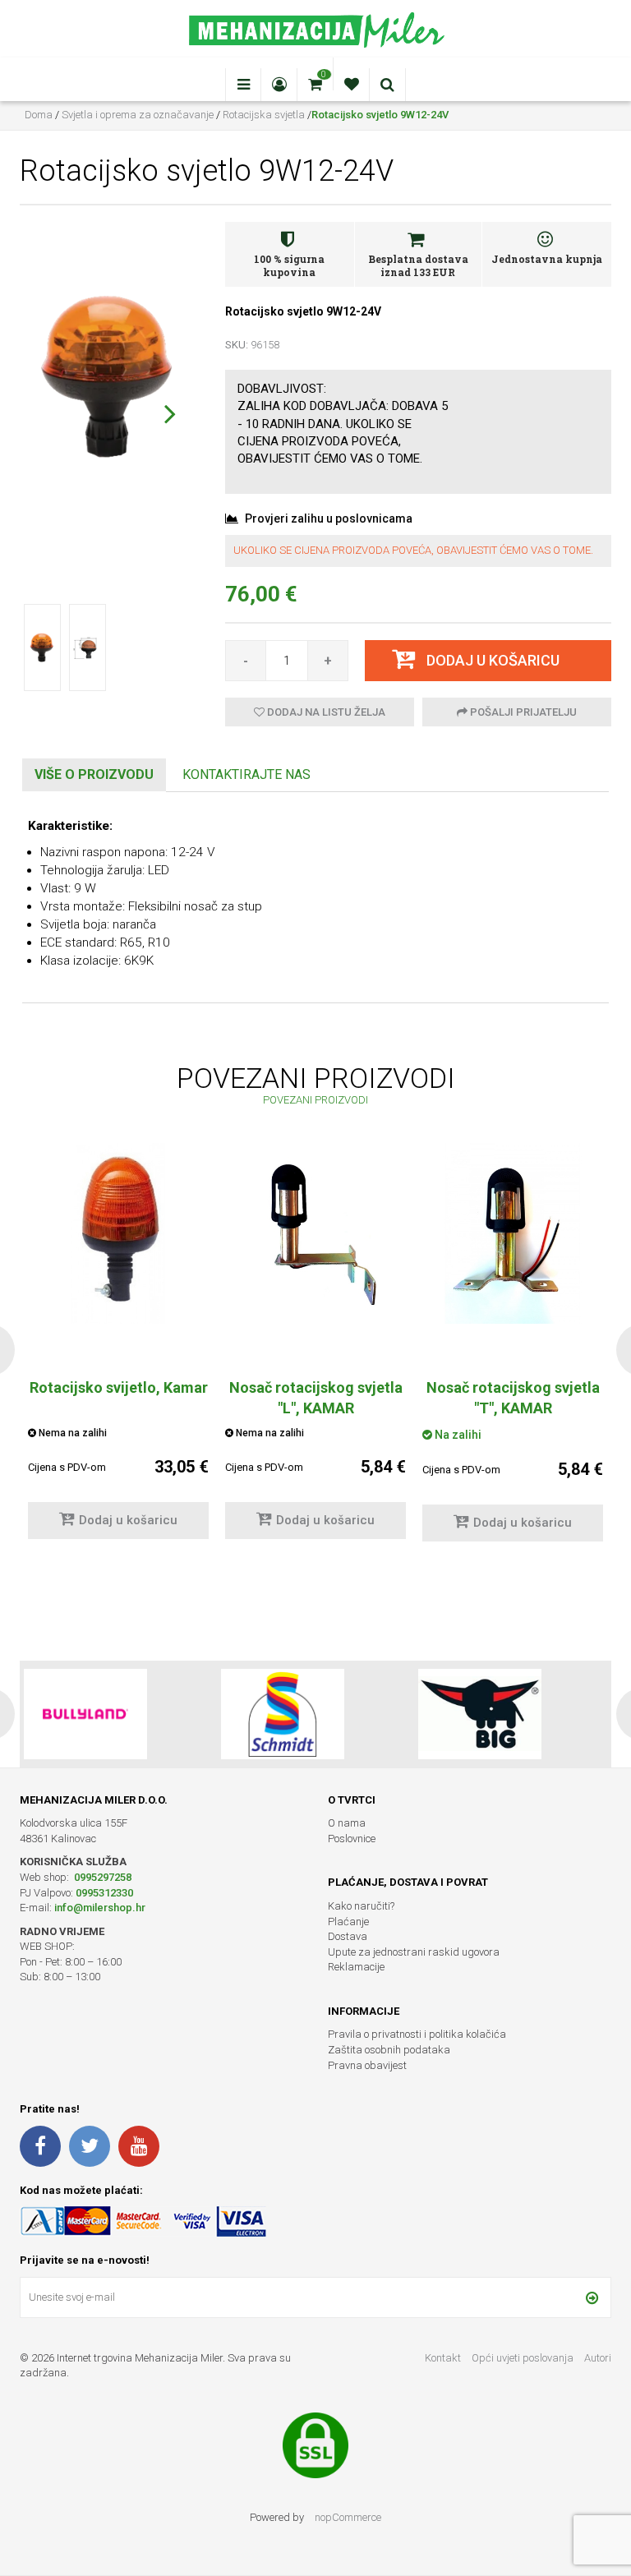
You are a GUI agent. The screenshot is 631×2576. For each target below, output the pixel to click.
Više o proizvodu (94, 774)
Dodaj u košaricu (128, 1520)
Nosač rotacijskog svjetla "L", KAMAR (316, 1398)
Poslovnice (352, 1839)
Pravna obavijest (367, 2065)
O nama (347, 1823)
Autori (598, 2358)
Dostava (348, 1936)
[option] (315, 1349)
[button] (170, 413)
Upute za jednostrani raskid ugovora (414, 1952)
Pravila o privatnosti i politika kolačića (417, 2034)
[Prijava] (592, 2297)
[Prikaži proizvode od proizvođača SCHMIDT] (85, 1714)
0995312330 (104, 1893)
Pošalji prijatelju (522, 712)
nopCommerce (348, 2517)
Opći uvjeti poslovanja (524, 2358)
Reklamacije (356, 1967)
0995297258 (101, 1877)
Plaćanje (348, 1922)
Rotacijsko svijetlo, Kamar (119, 1387)
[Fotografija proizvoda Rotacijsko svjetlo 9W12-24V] (110, 378)
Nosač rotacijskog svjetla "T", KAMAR (513, 1398)
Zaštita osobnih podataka (389, 2050)
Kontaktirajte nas (246, 774)
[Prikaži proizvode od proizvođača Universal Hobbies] (480, 1714)
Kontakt (443, 2358)
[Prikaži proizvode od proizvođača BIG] (283, 1714)
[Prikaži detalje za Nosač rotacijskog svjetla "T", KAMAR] (513, 1233)
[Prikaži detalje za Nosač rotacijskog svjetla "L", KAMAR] (315, 1233)
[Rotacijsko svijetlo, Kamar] (118, 1233)
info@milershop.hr (100, 1908)
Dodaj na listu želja (325, 712)
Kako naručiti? (361, 1906)
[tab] (94, 775)
